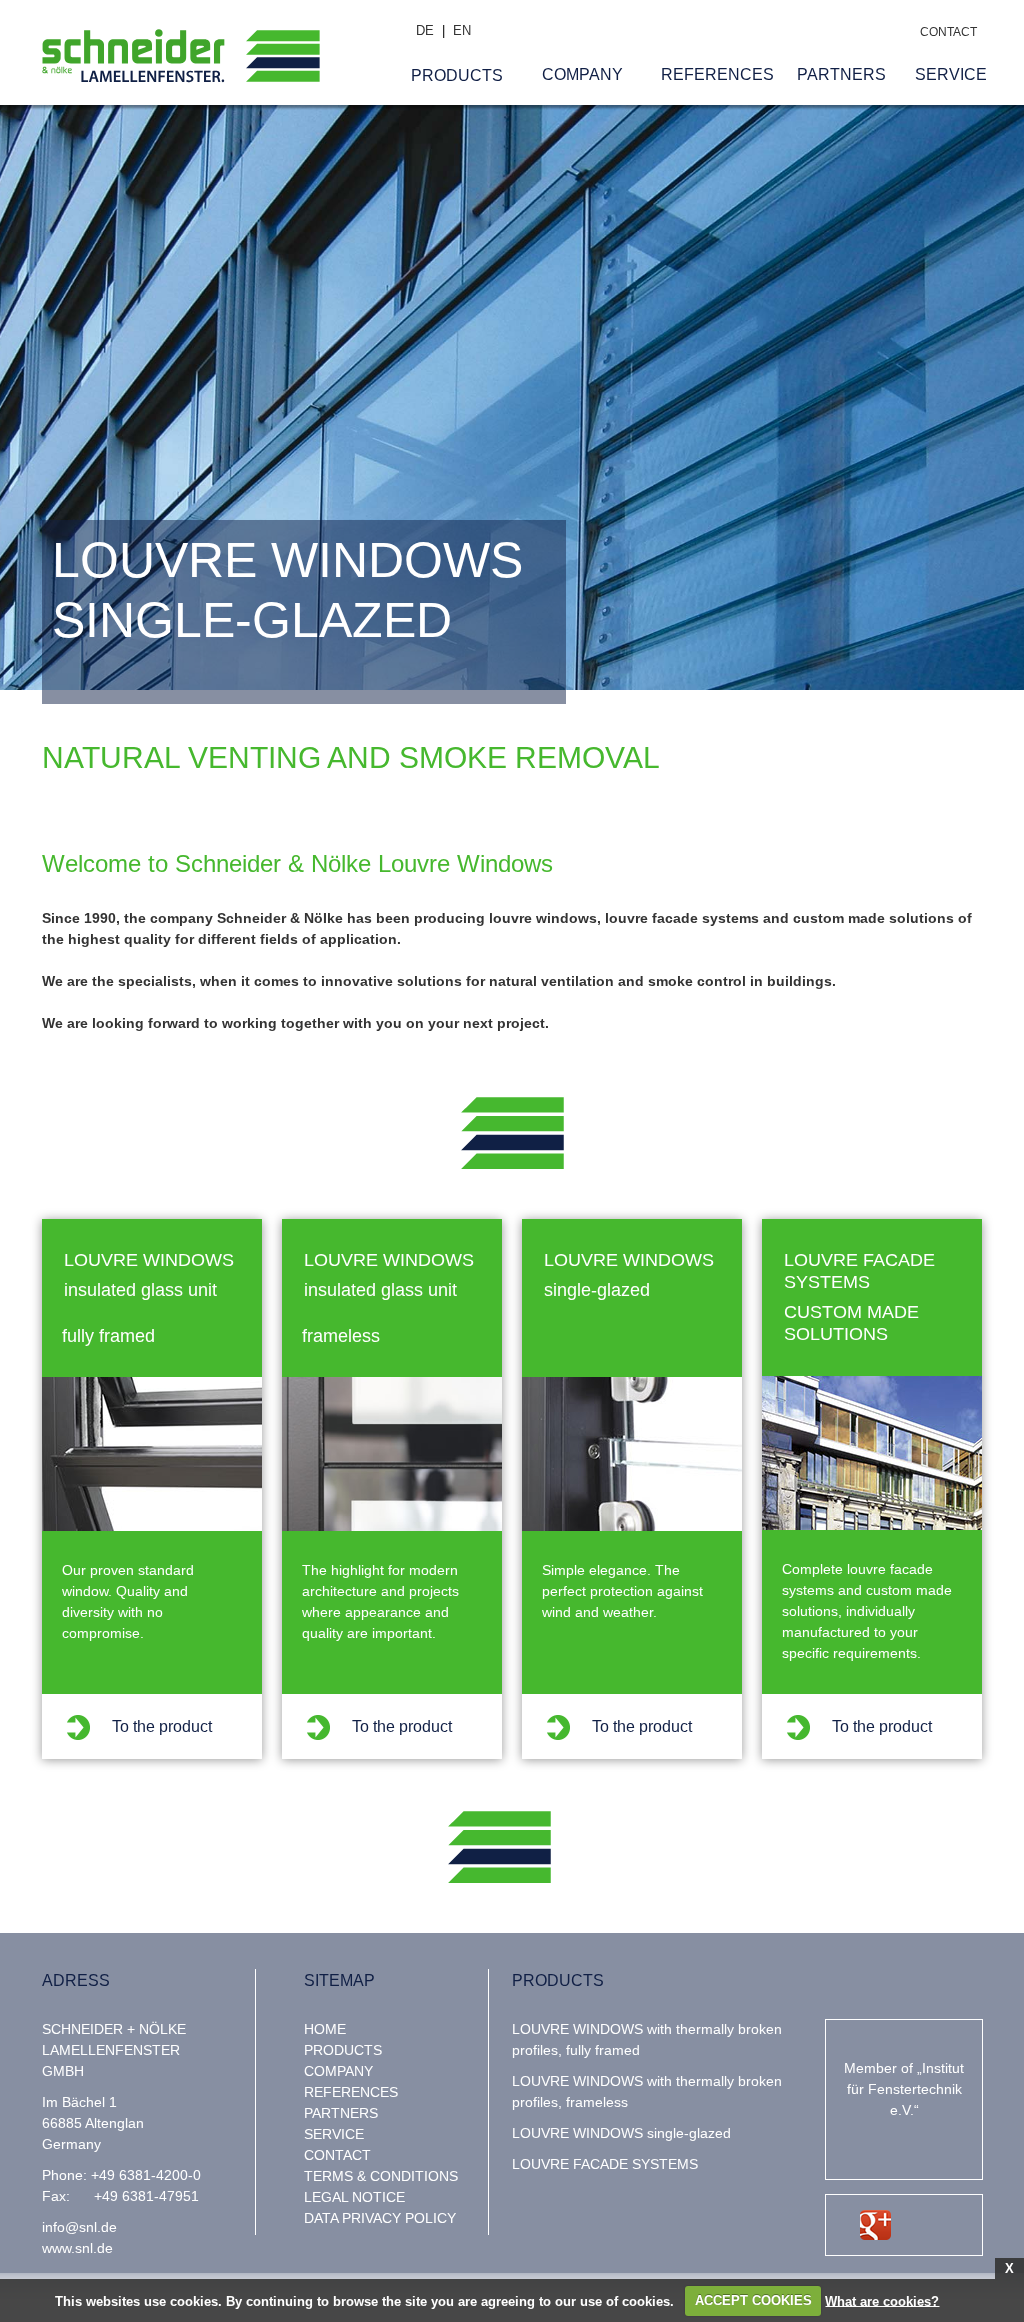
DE (425, 30)
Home (325, 2029)
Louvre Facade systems (605, 2164)
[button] (457, 75)
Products (343, 2050)
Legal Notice (354, 2197)
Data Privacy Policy (380, 2218)
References (351, 2092)
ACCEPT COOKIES (753, 2300)
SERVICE (334, 2134)
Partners (341, 2113)
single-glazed (621, 2133)
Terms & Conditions (381, 2176)
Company (338, 2071)
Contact (337, 2155)
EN (462, 30)
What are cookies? (882, 2300)
